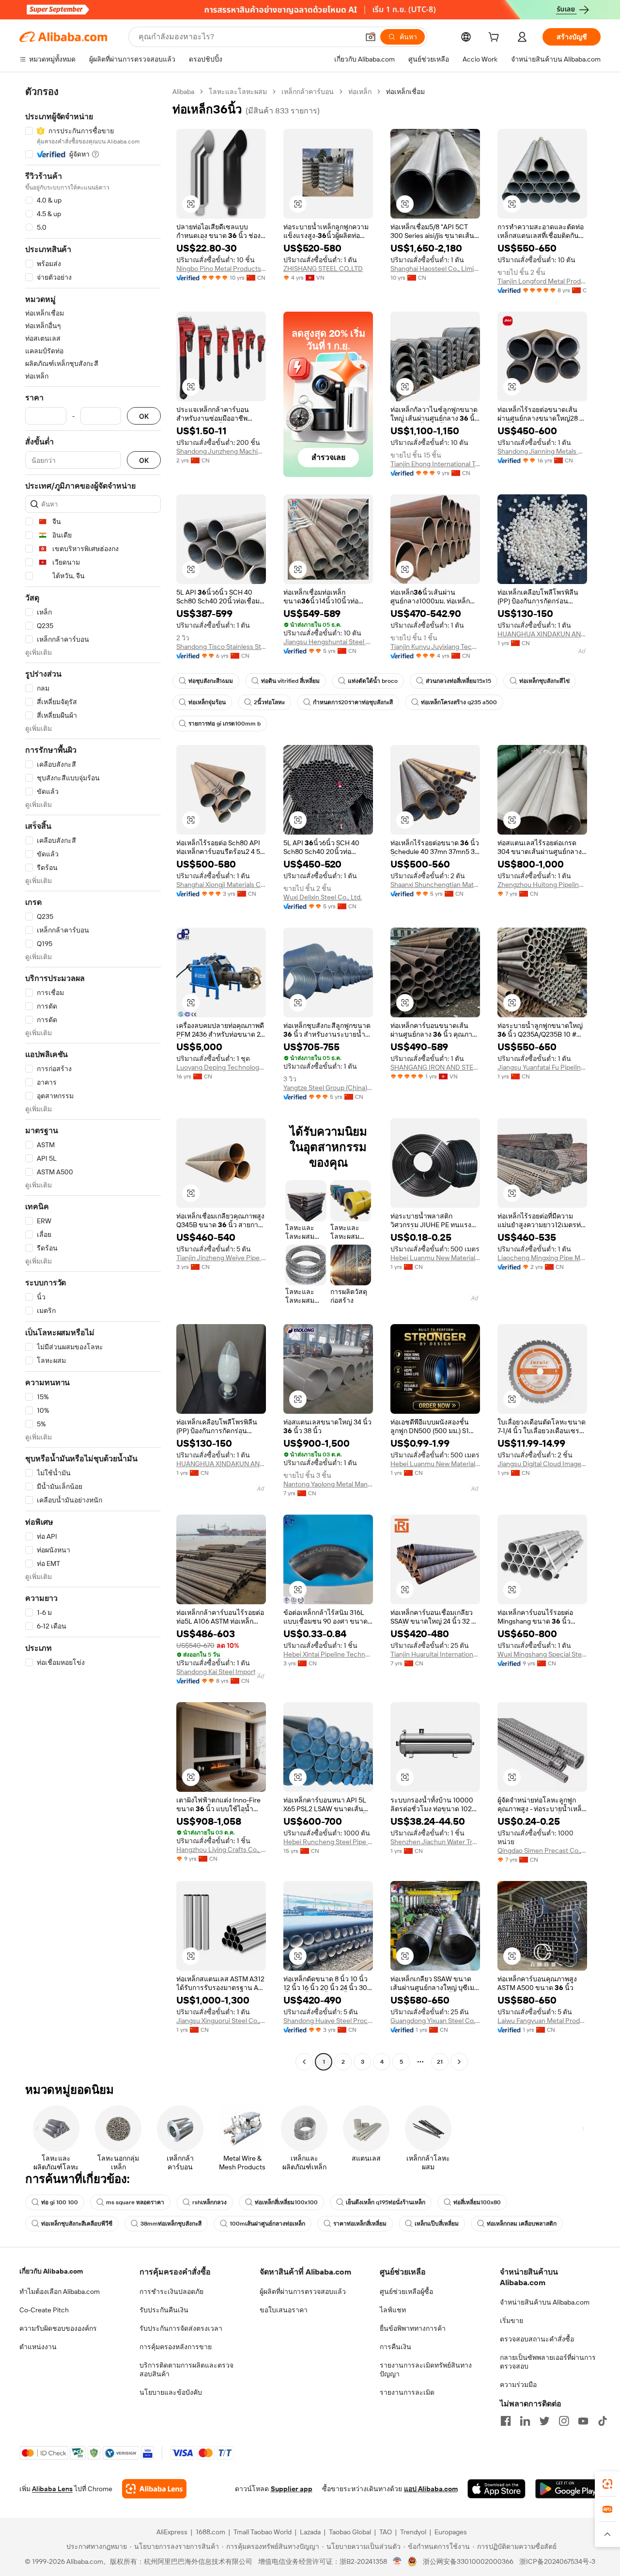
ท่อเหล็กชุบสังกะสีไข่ (544, 681)
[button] (371, 37)
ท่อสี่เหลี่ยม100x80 (477, 2202)
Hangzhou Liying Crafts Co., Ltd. (221, 1849)
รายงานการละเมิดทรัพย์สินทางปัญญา (426, 2370)
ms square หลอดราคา (135, 2202)
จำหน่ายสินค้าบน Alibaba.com (545, 2302)
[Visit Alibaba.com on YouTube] (583, 2421)
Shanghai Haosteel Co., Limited (435, 269)
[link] (607, 2484)
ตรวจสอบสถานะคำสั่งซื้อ (537, 2339)
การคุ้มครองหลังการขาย (176, 2347)
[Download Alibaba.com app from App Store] (496, 2489)
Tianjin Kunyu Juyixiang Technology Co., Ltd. (435, 647)
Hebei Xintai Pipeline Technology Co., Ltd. (328, 1654)
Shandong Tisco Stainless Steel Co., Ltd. (221, 647)
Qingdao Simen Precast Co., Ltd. (542, 1850)
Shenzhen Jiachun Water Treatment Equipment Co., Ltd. (435, 1842)
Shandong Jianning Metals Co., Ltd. (542, 451)
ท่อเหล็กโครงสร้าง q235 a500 (459, 702)
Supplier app (292, 2489)
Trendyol (413, 2532)
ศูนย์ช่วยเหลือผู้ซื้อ (406, 2292)
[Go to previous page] (304, 2062)
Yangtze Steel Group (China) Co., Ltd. (328, 1088)
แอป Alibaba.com (431, 2489)
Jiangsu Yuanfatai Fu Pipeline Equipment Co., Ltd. (542, 1067)
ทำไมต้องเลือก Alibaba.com (60, 2292)
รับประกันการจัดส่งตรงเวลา (181, 2328)
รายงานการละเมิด (407, 2392)
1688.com (210, 2532)
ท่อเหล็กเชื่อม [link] (405, 92)
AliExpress (172, 2532)
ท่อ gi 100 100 (60, 2202)
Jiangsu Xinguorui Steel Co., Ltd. (221, 2021)
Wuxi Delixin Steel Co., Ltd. (323, 897)
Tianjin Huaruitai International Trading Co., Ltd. (435, 1654)
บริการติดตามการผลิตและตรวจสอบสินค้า (186, 2370)
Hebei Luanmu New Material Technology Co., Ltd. (435, 1258)
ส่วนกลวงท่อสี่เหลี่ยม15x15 (458, 681)
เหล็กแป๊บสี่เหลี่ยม (437, 2224)
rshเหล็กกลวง (209, 2202)
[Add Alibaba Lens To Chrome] (154, 2489)
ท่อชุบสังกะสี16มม (211, 681)
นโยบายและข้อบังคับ (171, 2392)
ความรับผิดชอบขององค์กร (58, 2328)
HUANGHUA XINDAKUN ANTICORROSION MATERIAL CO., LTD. (542, 634)
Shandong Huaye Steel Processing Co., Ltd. (328, 2021)
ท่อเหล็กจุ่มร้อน (207, 702)
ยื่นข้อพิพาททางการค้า (413, 2328)
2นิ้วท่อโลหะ (269, 702)
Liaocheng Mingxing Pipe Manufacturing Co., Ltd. (542, 1258)
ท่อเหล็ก (360, 92)
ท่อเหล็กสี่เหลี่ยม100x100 (286, 2202)
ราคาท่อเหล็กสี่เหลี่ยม (360, 2224)
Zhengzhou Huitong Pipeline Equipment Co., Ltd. (542, 885)
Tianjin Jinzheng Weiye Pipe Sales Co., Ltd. (221, 1258)
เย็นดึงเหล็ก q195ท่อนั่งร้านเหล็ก (386, 2202)
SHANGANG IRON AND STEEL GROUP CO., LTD (435, 1067)
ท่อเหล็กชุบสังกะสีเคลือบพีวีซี (77, 2224)
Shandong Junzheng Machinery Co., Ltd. (221, 451)
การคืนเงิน (395, 2347)
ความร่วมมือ (518, 2385)
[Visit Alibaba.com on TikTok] (603, 2421)
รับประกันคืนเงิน (164, 2310)
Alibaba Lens (52, 2489)
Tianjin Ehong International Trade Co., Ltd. (435, 464)
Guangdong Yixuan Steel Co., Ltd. (435, 2021)
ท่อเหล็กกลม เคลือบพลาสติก (522, 2224)
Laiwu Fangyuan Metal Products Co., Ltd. (542, 2021)
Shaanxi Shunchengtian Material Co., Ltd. (435, 885)
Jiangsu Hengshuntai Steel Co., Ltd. (328, 642)
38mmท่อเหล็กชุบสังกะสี (171, 2224)
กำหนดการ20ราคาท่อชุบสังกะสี (353, 702)
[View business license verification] (397, 2561)
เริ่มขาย (511, 2321)
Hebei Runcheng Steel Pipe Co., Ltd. (328, 1842)
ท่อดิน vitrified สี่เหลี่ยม (290, 681)
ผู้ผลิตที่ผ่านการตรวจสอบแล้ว (303, 2292)
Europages (451, 2532)
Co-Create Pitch (44, 2310)
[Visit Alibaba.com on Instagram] (564, 2421)
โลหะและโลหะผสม (238, 92)
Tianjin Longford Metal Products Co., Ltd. (542, 281)
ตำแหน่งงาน (38, 2347)
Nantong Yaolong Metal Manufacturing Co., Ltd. (328, 1484)
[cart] (496, 38)
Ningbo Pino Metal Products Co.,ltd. (221, 269)
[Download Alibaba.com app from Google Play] (568, 2489)
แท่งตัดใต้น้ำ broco (373, 681)
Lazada (310, 2532)
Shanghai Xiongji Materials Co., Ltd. (221, 885)
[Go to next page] (459, 2062)
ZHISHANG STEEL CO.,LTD (323, 269)
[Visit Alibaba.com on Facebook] (506, 2421)
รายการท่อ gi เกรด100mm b (225, 724)
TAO (386, 2532)
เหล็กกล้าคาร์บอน (308, 92)
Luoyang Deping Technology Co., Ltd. (221, 1067)
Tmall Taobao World (263, 2532)
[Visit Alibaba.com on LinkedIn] (525, 2421)
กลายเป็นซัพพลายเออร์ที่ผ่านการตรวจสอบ (548, 2362)
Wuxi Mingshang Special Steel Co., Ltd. (542, 1654)
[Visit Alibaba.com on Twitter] (544, 2421)
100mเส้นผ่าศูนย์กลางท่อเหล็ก (267, 2224)
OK (144, 416)
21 (440, 2062)
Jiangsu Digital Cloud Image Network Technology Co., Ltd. (542, 1464)
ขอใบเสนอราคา (284, 2310)
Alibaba (183, 92)
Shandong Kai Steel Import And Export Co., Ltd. (221, 1672)
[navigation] (93, 1078)
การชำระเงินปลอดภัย (171, 2292)
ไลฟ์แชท (393, 2310)
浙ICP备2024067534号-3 (557, 2561)
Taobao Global (350, 2532)
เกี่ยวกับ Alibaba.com (51, 2271)
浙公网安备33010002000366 (468, 2561)
